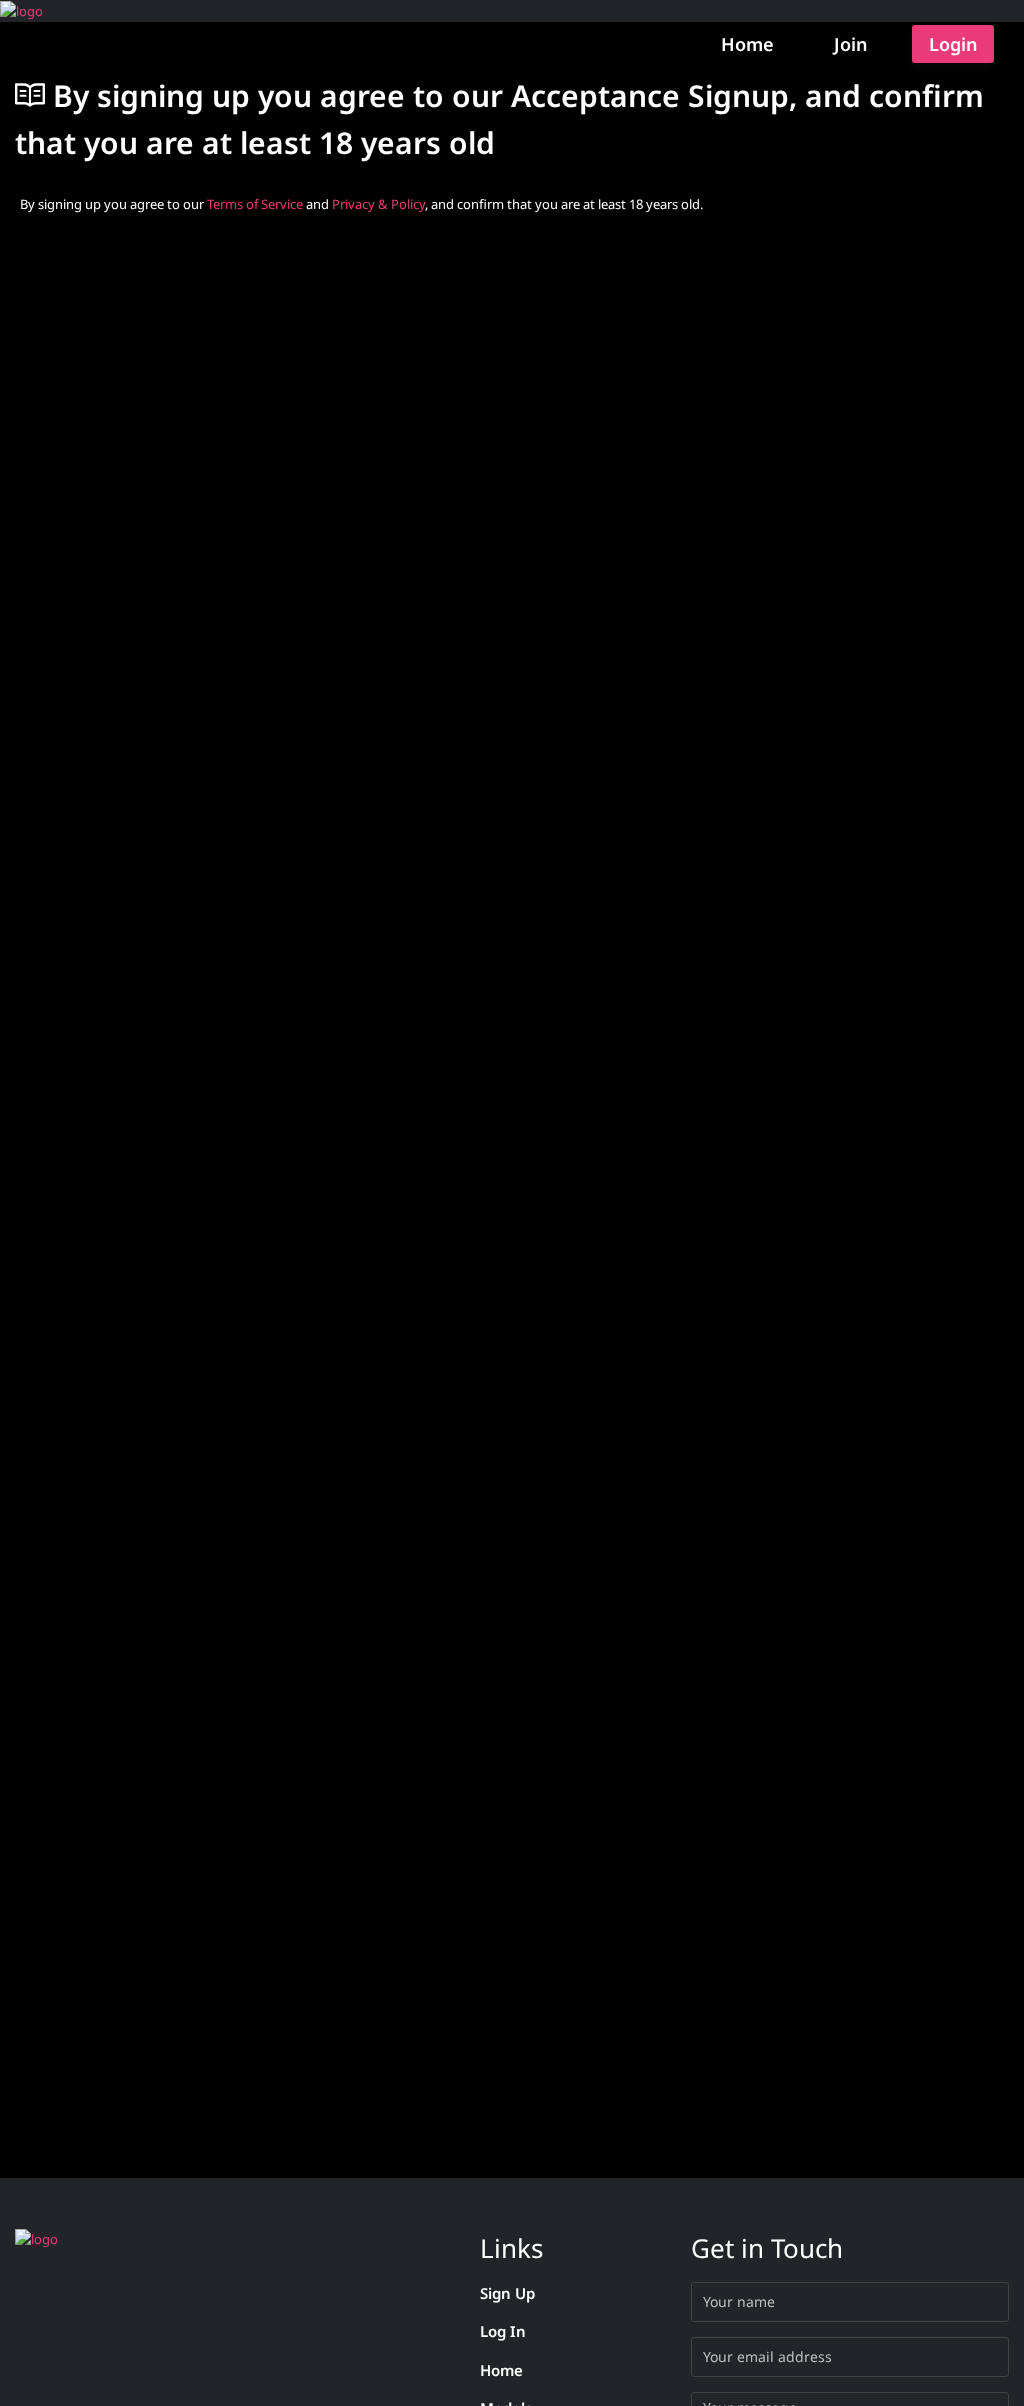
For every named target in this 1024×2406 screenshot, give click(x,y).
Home (747, 44)
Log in (503, 2331)
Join (850, 44)
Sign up (507, 2293)
